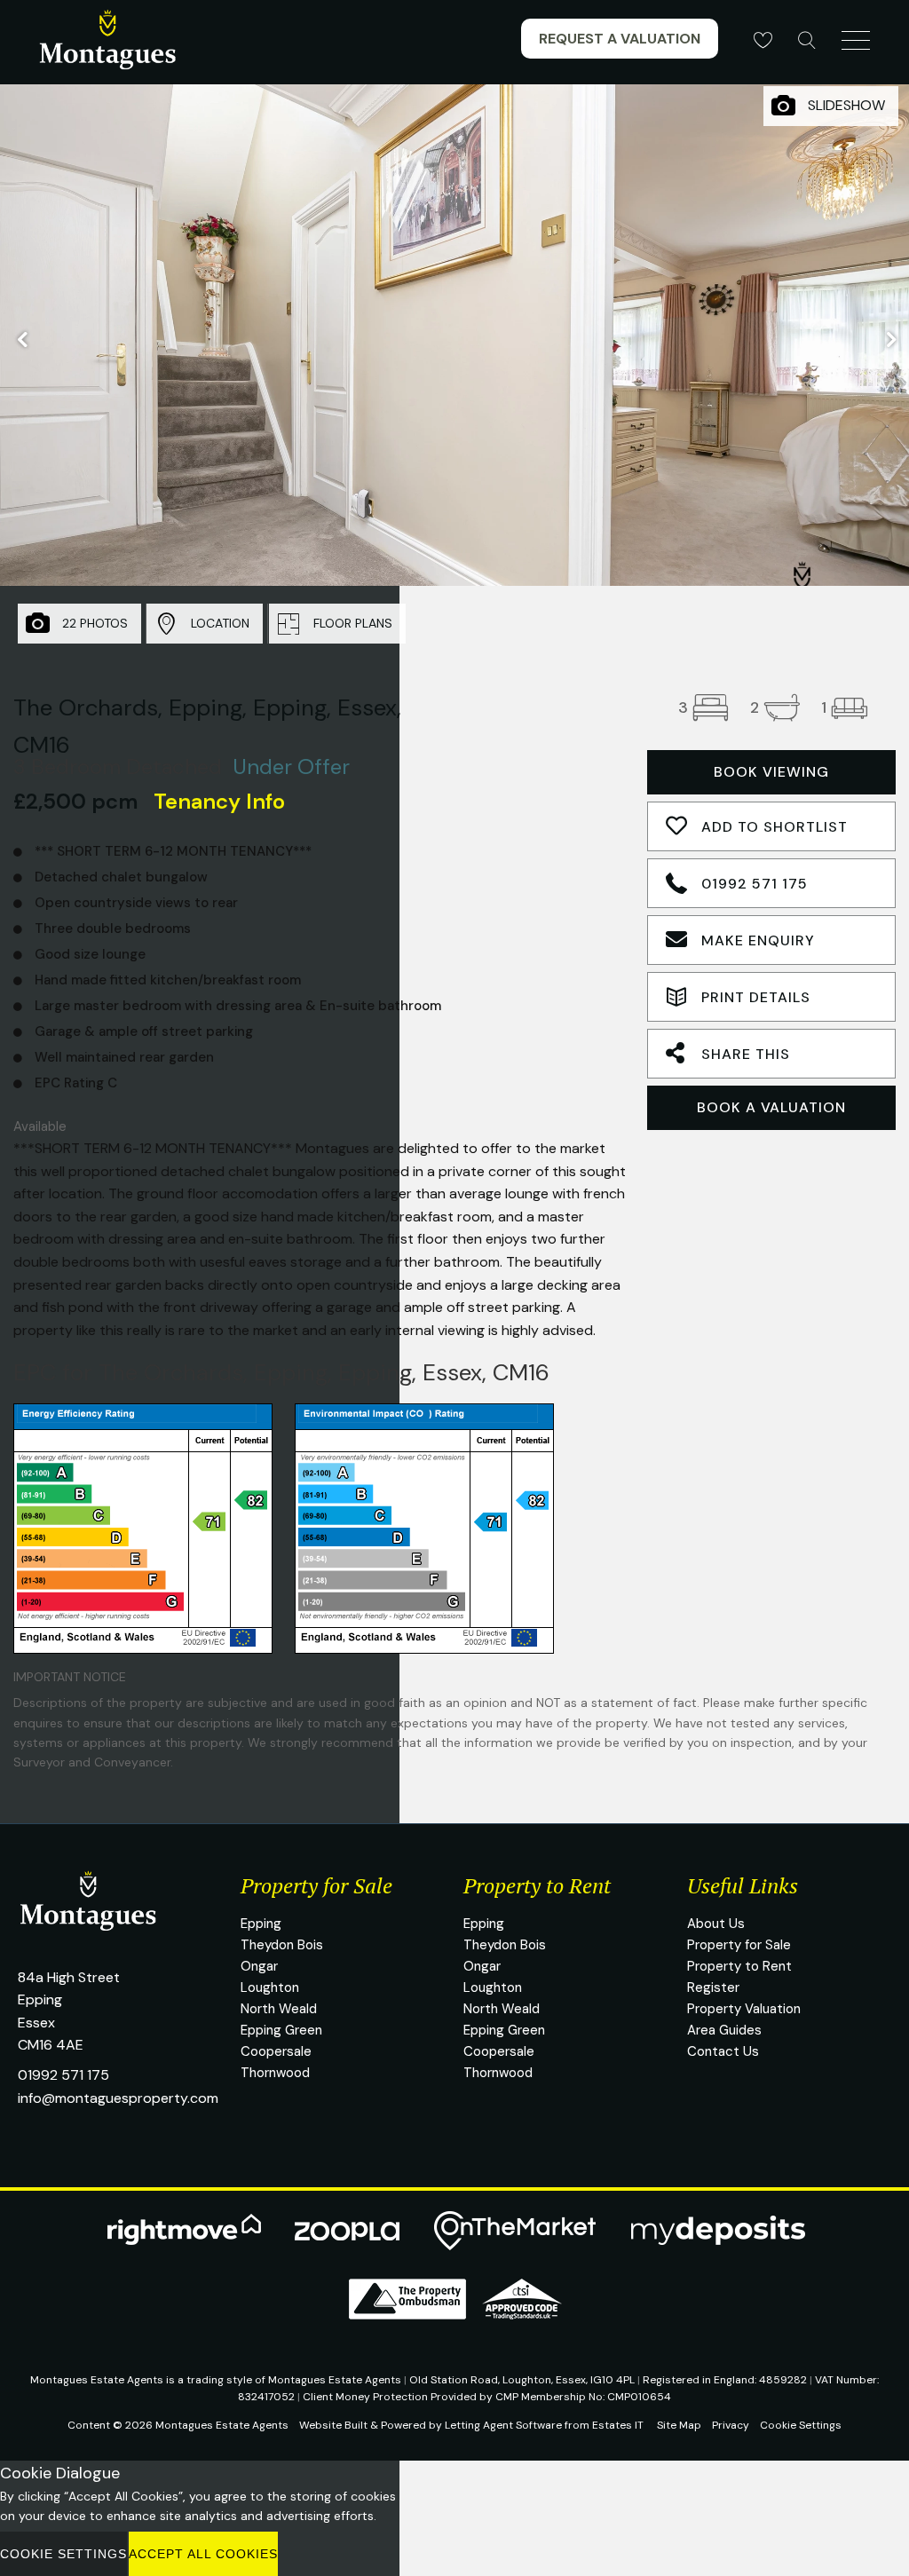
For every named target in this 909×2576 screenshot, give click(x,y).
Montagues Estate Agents (222, 2425)
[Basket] (763, 40)
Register (713, 1987)
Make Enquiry (758, 940)
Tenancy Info (219, 801)
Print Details (756, 997)
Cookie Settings (801, 2425)
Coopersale (276, 2051)
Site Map (679, 2425)
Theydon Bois (282, 1945)
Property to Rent (739, 1966)
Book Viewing (771, 772)
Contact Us (723, 2051)
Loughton (270, 1987)
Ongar (259, 1966)
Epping (261, 1924)
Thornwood (275, 2073)
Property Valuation (744, 2009)
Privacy (731, 2425)
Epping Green (281, 2030)
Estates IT (618, 2425)
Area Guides (724, 2030)
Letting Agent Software (503, 2425)
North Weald (279, 2009)
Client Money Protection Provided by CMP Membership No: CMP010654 (487, 2397)
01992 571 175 (755, 884)
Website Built (333, 2425)
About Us (716, 1924)
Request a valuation (620, 39)
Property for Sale (739, 1945)
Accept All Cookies (203, 2554)
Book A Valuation (771, 1107)
